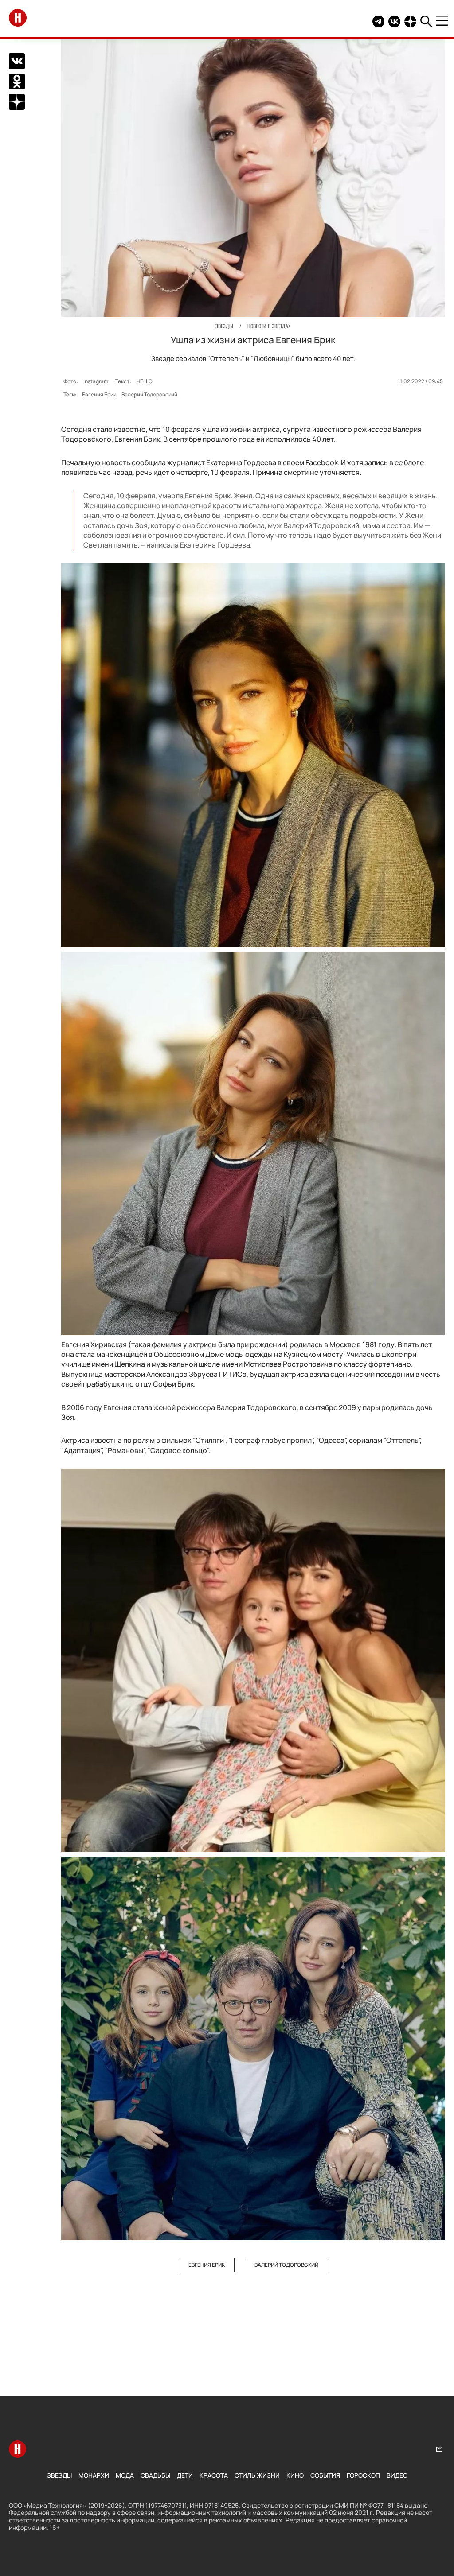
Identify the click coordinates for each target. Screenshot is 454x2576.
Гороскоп (363, 2475)
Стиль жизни (257, 2475)
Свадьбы (155, 2475)
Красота (214, 2475)
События (325, 2475)
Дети (185, 2475)
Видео (397, 2475)
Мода (125, 2475)
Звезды (59, 2475)
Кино (295, 2475)
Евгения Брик (99, 394)
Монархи (94, 2475)
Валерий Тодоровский (149, 394)
